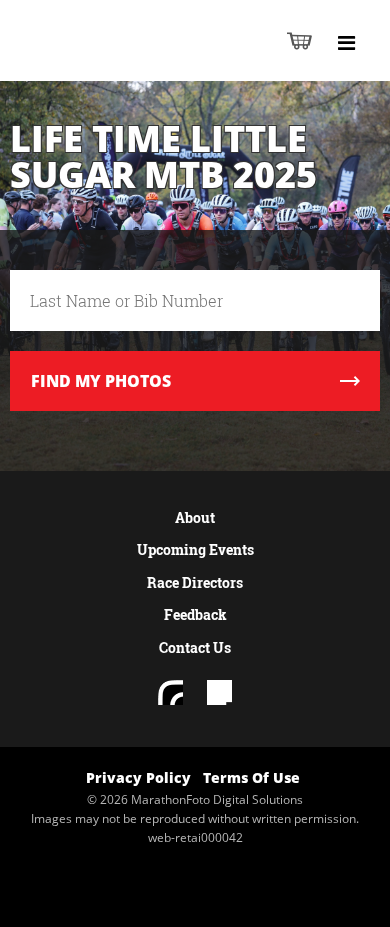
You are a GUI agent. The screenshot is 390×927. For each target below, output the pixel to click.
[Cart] (299, 40)
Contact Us (195, 647)
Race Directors (195, 582)
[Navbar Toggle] (346, 43)
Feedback (195, 614)
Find (101, 381)
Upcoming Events (195, 549)
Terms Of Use (251, 777)
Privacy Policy (138, 777)
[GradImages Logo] (114, 61)
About (195, 517)
